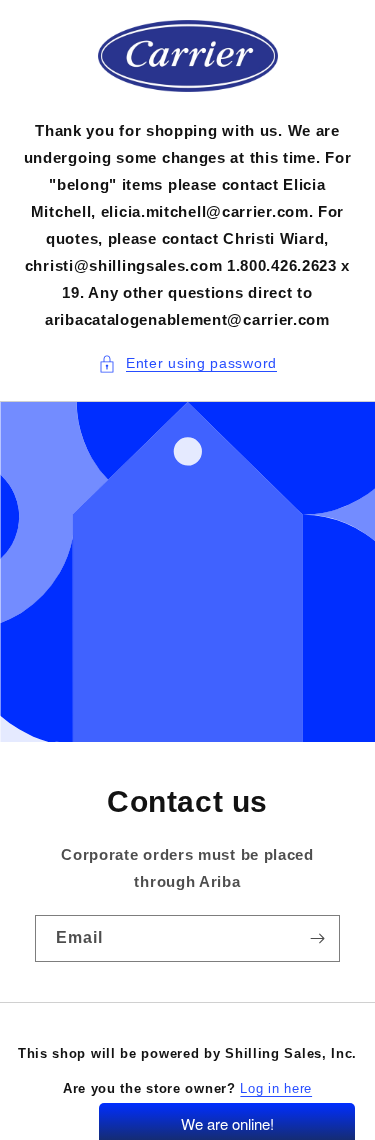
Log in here (276, 1088)
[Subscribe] (317, 938)
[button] (187, 363)
